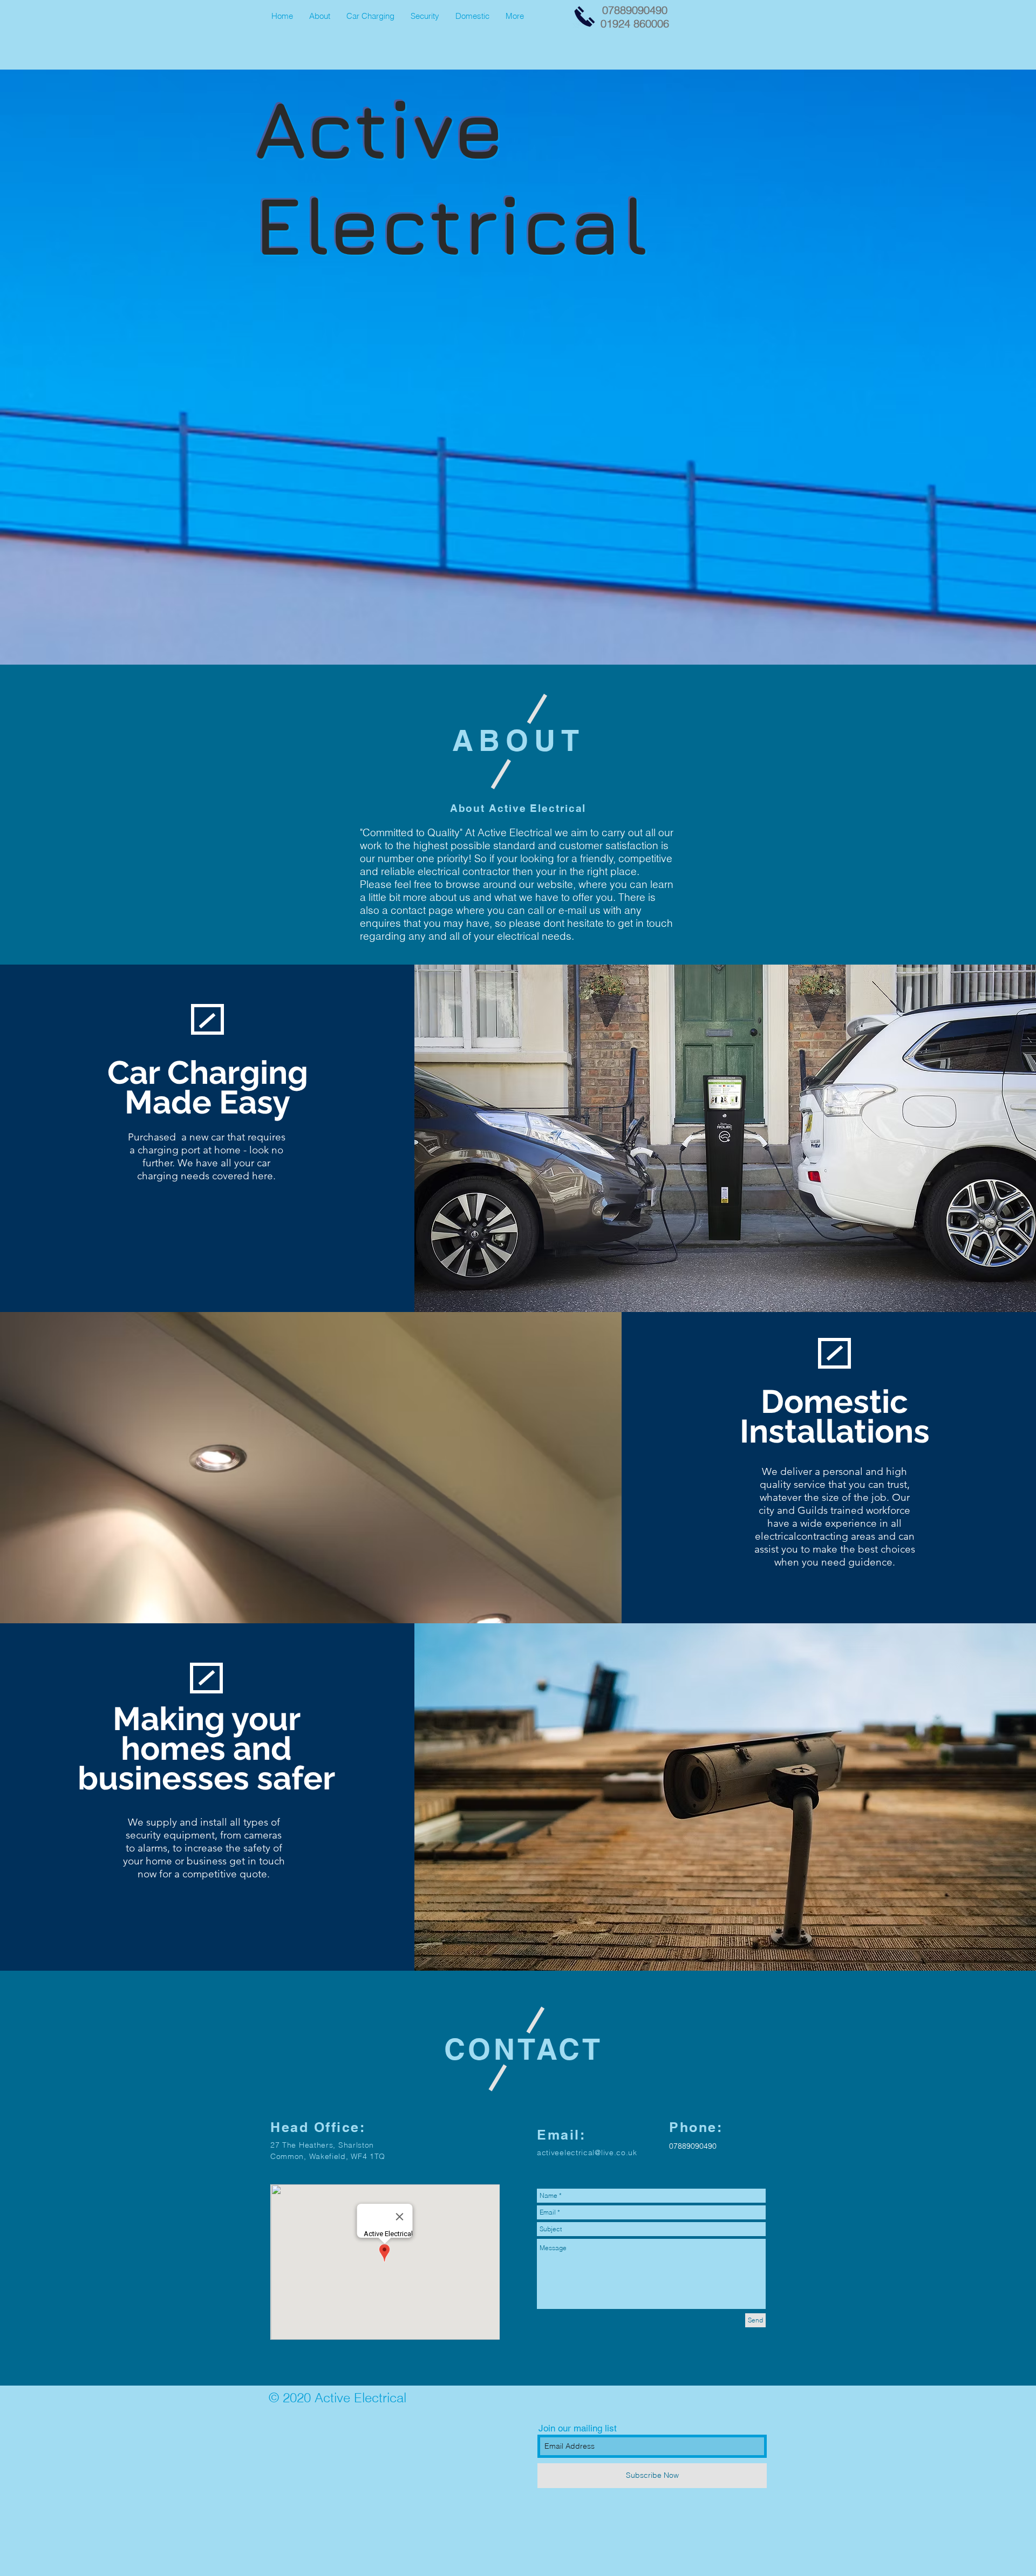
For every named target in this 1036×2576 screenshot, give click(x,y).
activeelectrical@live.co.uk (587, 2153)
